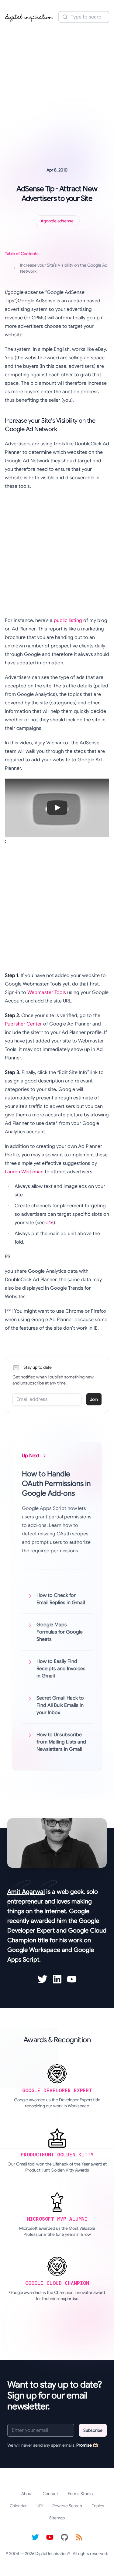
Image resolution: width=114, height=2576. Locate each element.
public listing (68, 620)
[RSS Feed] (79, 2537)
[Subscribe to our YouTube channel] (50, 2537)
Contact (50, 2494)
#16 (50, 1223)
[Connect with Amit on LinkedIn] (57, 1979)
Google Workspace (34, 1950)
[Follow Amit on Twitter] (43, 1979)
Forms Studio (80, 2494)
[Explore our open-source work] (64, 2537)
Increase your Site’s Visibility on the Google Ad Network (60, 268)
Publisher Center (23, 1024)
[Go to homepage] (29, 17)
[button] (57, 808)
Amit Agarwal (26, 1892)
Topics (98, 2506)
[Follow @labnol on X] (35, 2537)
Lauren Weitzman (24, 1172)
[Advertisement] (57, 86)
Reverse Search (67, 2506)
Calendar (18, 2506)
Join (94, 1399)
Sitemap (57, 2518)
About (27, 2494)
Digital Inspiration (52, 2554)
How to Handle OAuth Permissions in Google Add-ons (56, 1484)
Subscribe (93, 2430)
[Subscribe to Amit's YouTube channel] (72, 1979)
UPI (40, 2506)
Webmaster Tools (47, 992)
